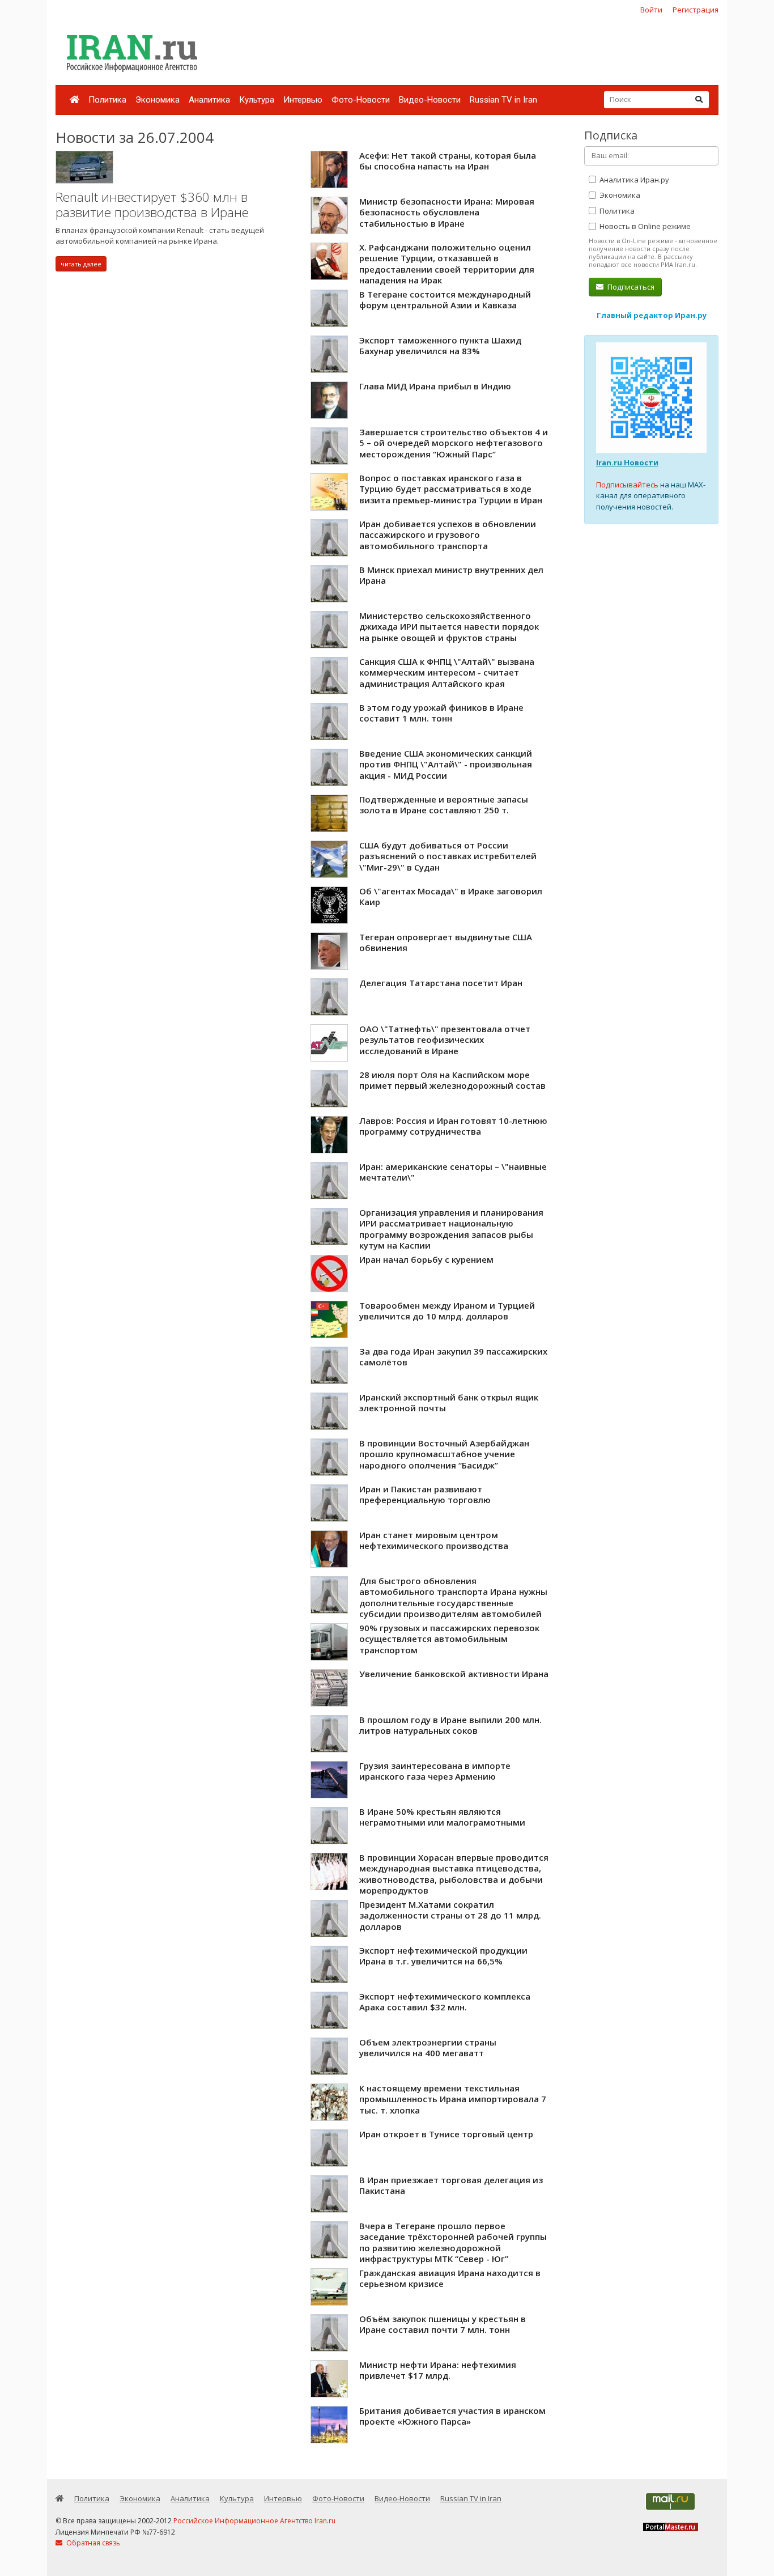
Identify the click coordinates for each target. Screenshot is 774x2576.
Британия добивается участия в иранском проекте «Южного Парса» (452, 2416)
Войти (651, 10)
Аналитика (209, 100)
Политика (107, 100)
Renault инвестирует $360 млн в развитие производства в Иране (152, 205)
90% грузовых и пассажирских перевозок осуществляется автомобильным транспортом (449, 1639)
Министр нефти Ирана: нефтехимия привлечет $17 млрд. (438, 2370)
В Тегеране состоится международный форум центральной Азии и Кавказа (445, 300)
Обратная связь (92, 2543)
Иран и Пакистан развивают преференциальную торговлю (425, 1495)
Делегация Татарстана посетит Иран (441, 983)
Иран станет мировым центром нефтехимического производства (434, 1540)
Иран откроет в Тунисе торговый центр (446, 2134)
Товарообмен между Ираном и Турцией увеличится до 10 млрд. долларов (447, 1311)
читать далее (81, 264)
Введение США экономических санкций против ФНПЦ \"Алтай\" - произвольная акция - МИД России (446, 764)
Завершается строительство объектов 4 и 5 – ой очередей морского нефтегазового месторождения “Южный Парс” (454, 443)
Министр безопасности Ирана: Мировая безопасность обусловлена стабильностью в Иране (447, 212)
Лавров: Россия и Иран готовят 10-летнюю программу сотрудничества (453, 1126)
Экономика (158, 100)
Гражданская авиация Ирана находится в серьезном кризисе (450, 2278)
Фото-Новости (361, 100)
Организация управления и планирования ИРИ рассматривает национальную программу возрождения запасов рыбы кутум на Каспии (451, 1229)
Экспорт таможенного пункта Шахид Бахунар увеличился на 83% (440, 346)
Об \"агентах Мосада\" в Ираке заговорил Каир (451, 897)
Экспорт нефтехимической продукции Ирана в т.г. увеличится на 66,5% (443, 1956)
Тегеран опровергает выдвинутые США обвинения (446, 943)
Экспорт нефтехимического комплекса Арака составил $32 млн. (445, 2002)
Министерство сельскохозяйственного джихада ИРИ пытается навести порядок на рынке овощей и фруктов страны (449, 627)
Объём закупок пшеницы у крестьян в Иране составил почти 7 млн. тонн (443, 2324)
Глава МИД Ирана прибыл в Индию (435, 386)
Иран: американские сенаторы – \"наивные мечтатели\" (453, 1172)
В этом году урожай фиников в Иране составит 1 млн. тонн (441, 713)
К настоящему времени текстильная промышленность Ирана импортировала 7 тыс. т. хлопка (453, 2099)
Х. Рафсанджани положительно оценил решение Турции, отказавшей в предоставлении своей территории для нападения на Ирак (447, 264)
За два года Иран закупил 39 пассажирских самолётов (453, 1357)
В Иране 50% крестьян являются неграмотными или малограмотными (442, 1817)
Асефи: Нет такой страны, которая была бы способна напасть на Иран (448, 161)
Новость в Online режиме (644, 226)
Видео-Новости (430, 100)
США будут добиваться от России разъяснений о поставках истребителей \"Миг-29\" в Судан (448, 856)
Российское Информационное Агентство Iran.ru (254, 2521)
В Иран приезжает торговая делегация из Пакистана (451, 2185)
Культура (257, 100)
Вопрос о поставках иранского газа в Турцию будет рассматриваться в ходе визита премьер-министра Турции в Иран (451, 489)
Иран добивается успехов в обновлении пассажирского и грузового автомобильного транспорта (448, 535)
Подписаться (630, 287)
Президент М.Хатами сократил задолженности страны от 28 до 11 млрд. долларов (450, 1915)
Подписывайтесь (627, 485)
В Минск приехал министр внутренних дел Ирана (451, 575)
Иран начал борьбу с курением (426, 1259)
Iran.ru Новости (627, 462)
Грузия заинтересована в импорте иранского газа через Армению (435, 1771)
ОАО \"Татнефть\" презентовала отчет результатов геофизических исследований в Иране (445, 1040)
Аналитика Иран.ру (633, 180)
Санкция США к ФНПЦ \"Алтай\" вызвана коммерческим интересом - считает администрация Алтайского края (447, 672)
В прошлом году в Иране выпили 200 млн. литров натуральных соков (450, 1725)
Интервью (303, 100)
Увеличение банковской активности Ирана (454, 1674)
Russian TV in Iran (503, 100)
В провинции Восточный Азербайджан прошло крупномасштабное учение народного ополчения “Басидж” (444, 1454)
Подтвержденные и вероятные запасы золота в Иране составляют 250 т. (444, 805)
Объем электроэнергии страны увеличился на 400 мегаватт (428, 2048)
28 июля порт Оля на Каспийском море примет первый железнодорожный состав (452, 1080)
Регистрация (696, 10)
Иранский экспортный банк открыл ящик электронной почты (449, 1403)
